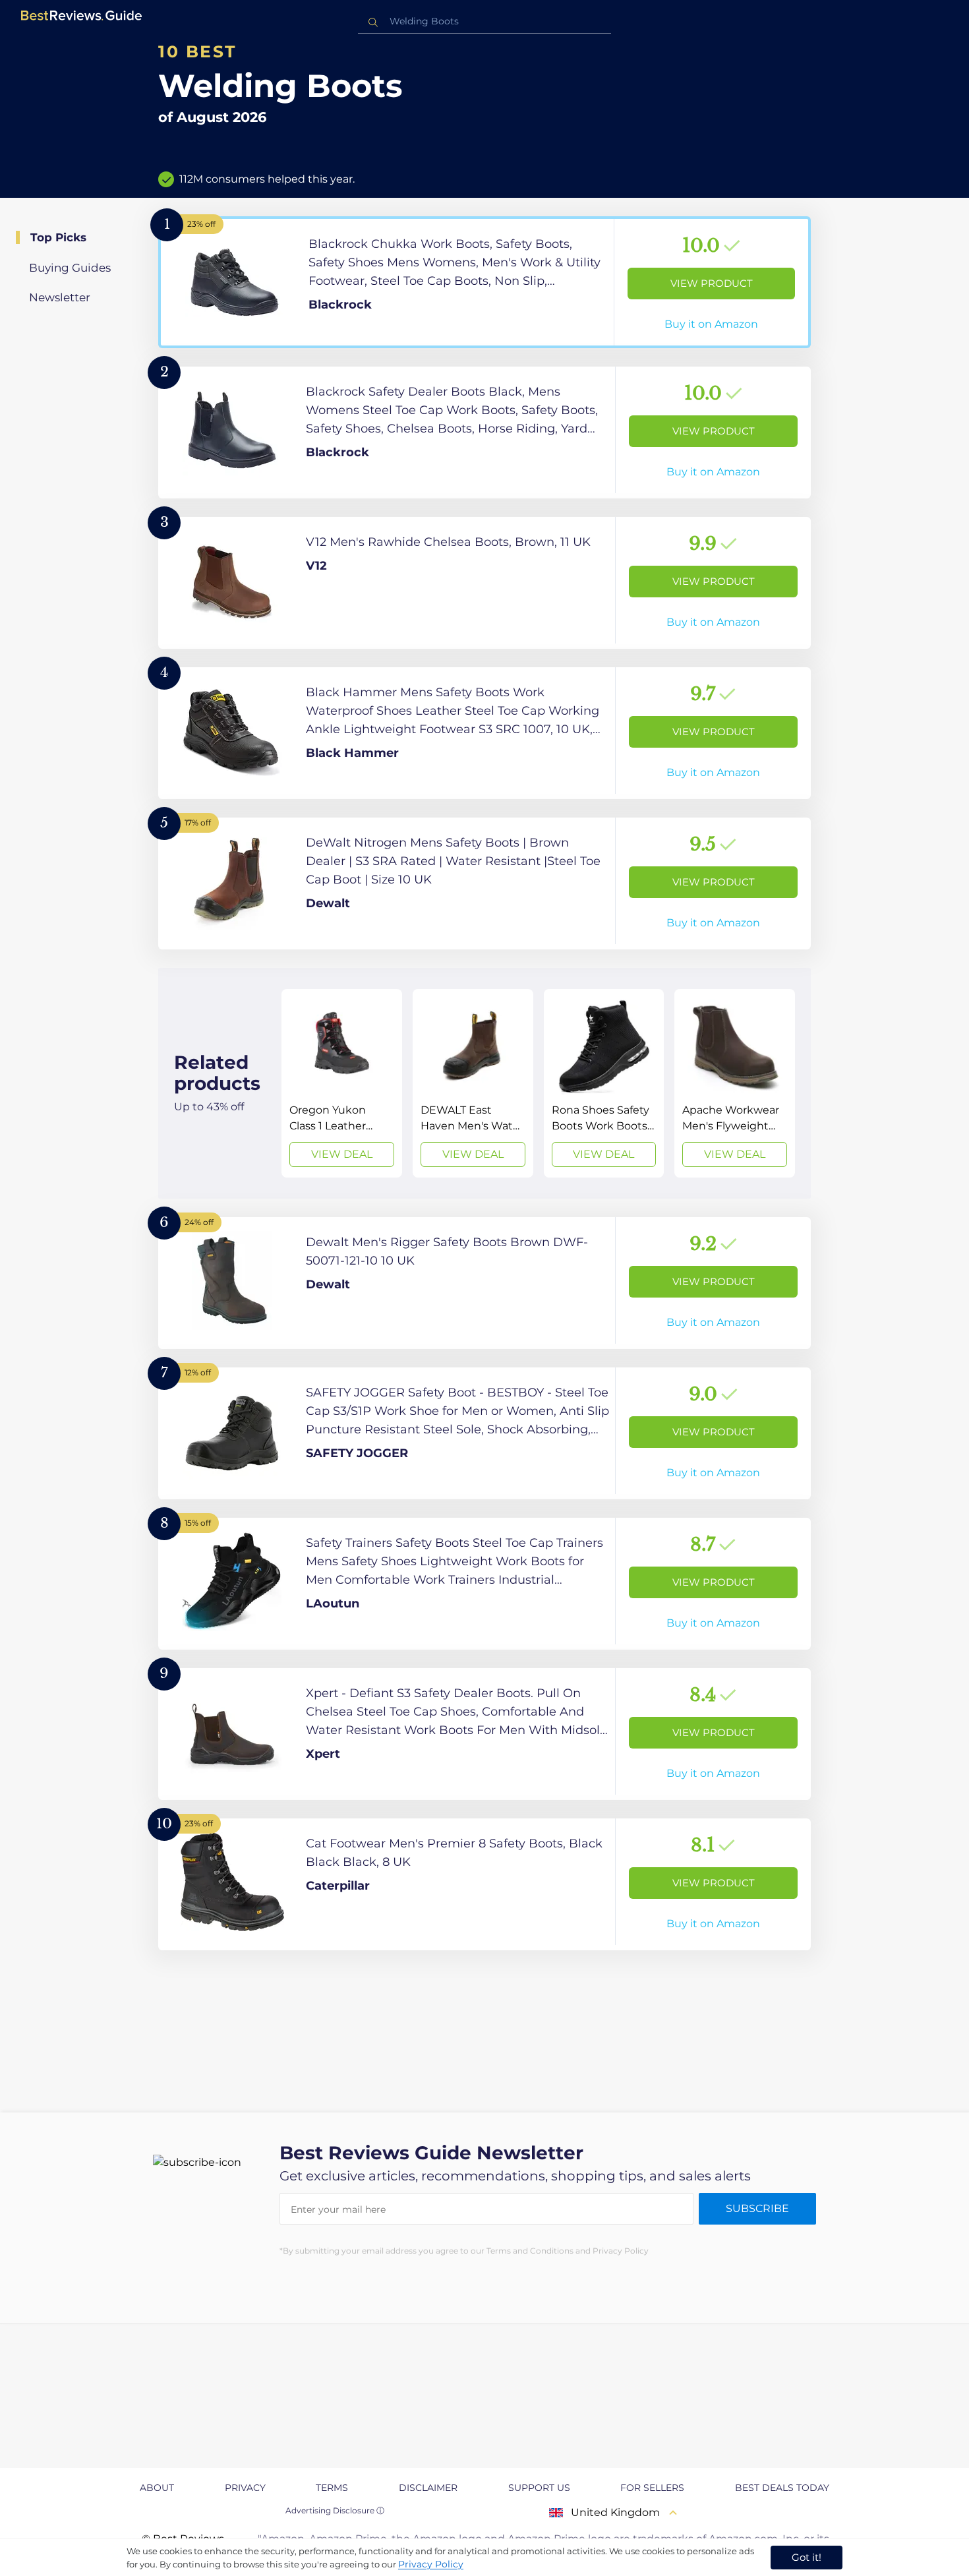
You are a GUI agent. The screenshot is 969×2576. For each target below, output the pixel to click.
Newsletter (60, 297)
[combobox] (484, 21)
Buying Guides (70, 268)
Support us (539, 2488)
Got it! (807, 2557)
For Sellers (652, 2488)
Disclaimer (428, 2488)
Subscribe (757, 2208)
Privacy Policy (431, 2564)
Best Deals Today (782, 2488)
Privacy (245, 2488)
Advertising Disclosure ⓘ (335, 2510)
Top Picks (58, 237)
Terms (332, 2488)
